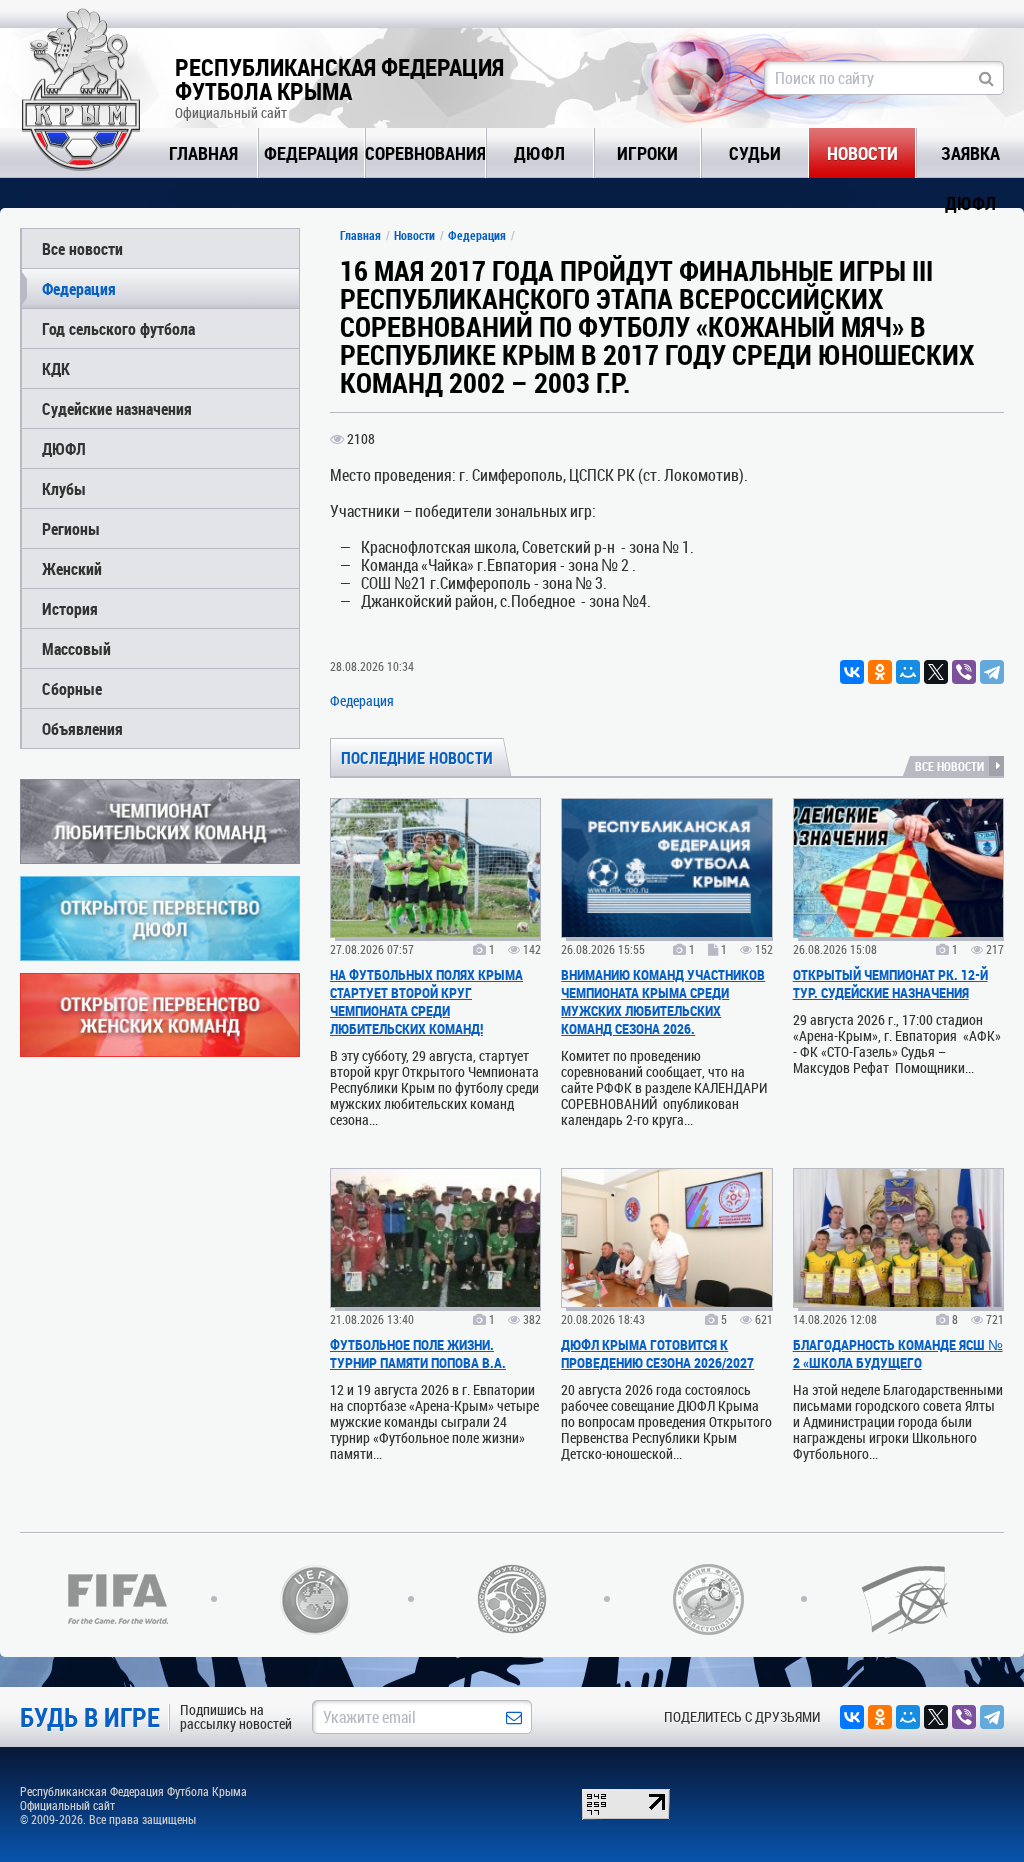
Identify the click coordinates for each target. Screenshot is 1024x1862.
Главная (203, 153)
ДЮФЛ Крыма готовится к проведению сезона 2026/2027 (657, 1353)
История (70, 608)
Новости (862, 153)
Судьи (755, 153)
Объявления (82, 728)
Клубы (64, 488)
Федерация (311, 153)
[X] (936, 672)
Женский (72, 568)
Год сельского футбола (118, 328)
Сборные (72, 688)
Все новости (82, 248)
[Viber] (964, 672)
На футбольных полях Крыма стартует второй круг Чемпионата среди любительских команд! (426, 1001)
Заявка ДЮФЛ (970, 159)
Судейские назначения (117, 408)
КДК (56, 368)
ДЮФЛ (539, 153)
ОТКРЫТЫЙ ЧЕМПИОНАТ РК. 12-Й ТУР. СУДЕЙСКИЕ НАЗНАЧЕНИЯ (890, 983)
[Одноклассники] (880, 672)
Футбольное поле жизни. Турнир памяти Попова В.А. (418, 1353)
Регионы (71, 528)
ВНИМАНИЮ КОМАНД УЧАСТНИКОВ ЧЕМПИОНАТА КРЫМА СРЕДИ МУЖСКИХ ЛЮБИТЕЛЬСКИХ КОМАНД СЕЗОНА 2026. (663, 1001)
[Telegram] (992, 672)
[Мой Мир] (908, 672)
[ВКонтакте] (852, 672)
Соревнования (425, 153)
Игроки (647, 153)
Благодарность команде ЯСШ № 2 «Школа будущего (898, 1353)
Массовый (76, 648)
